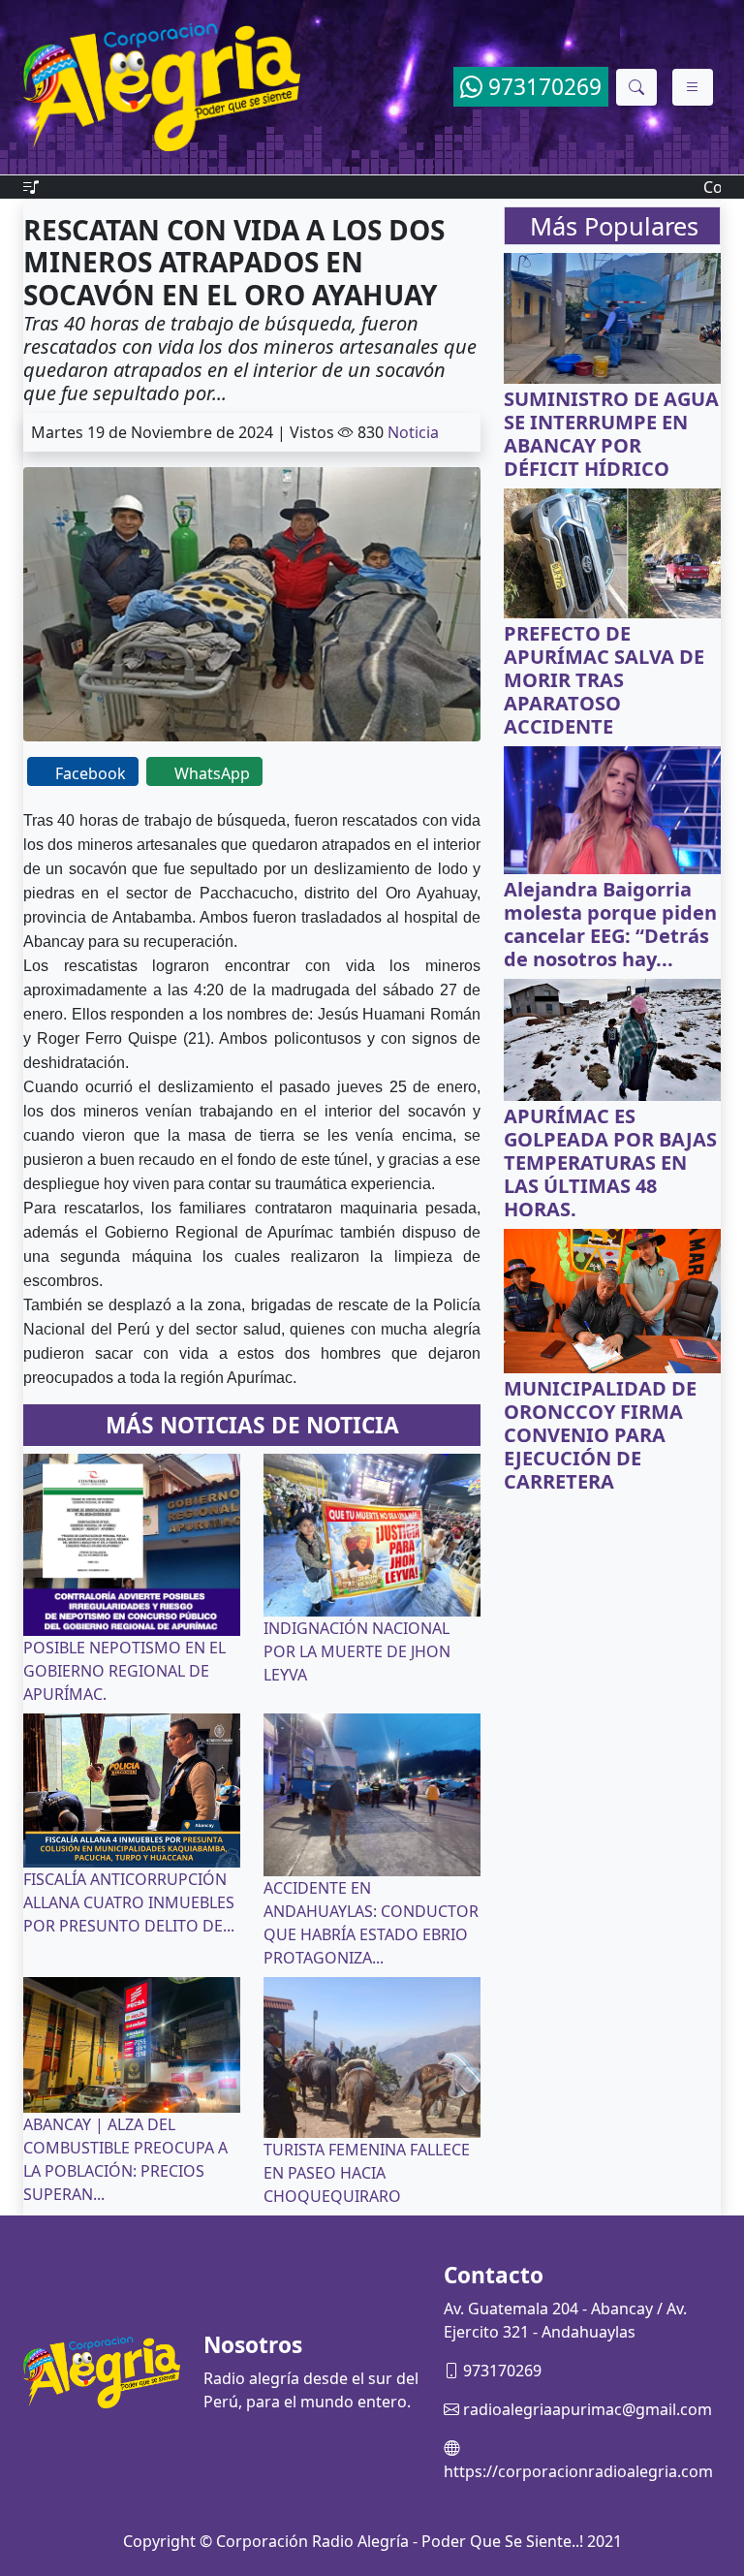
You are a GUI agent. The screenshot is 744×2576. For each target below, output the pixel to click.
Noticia (413, 432)
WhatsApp (212, 773)
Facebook (91, 773)
